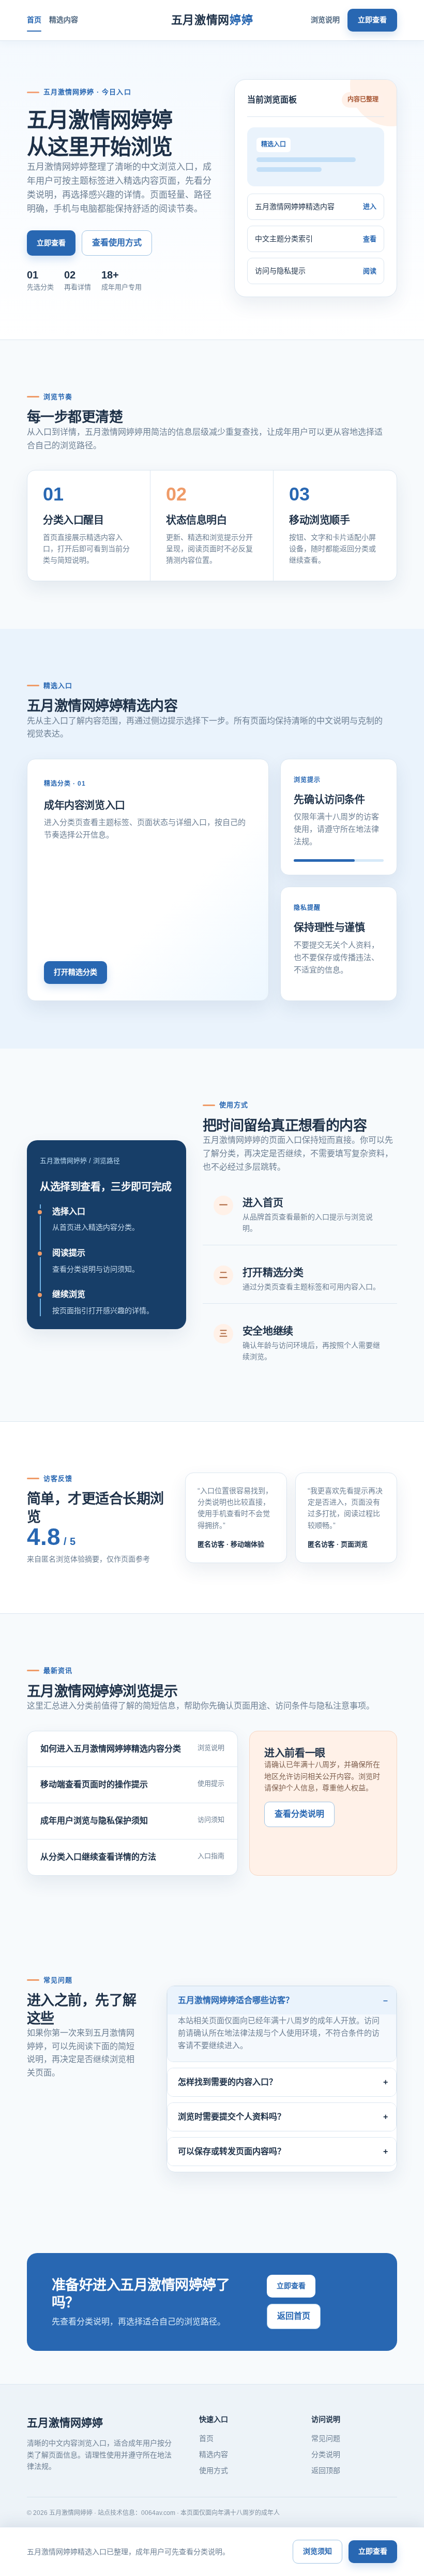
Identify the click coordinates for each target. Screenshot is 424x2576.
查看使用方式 (117, 242)
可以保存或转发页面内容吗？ (232, 2151)
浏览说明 (325, 20)
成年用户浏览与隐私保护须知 (94, 1821)
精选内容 (64, 20)
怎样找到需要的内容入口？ (228, 2082)
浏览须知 (317, 2551)
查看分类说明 (299, 1814)
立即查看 (372, 20)
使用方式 (214, 2470)
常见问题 (326, 2438)
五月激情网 (212, 20)
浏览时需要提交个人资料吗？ (232, 2117)
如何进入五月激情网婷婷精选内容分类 (111, 1749)
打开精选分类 (75, 972)
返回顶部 (326, 2470)
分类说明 (326, 2454)
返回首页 (294, 2316)
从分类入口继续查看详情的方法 (98, 1857)
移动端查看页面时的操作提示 (94, 1784)
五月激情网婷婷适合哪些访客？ (236, 2000)
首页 (34, 20)
